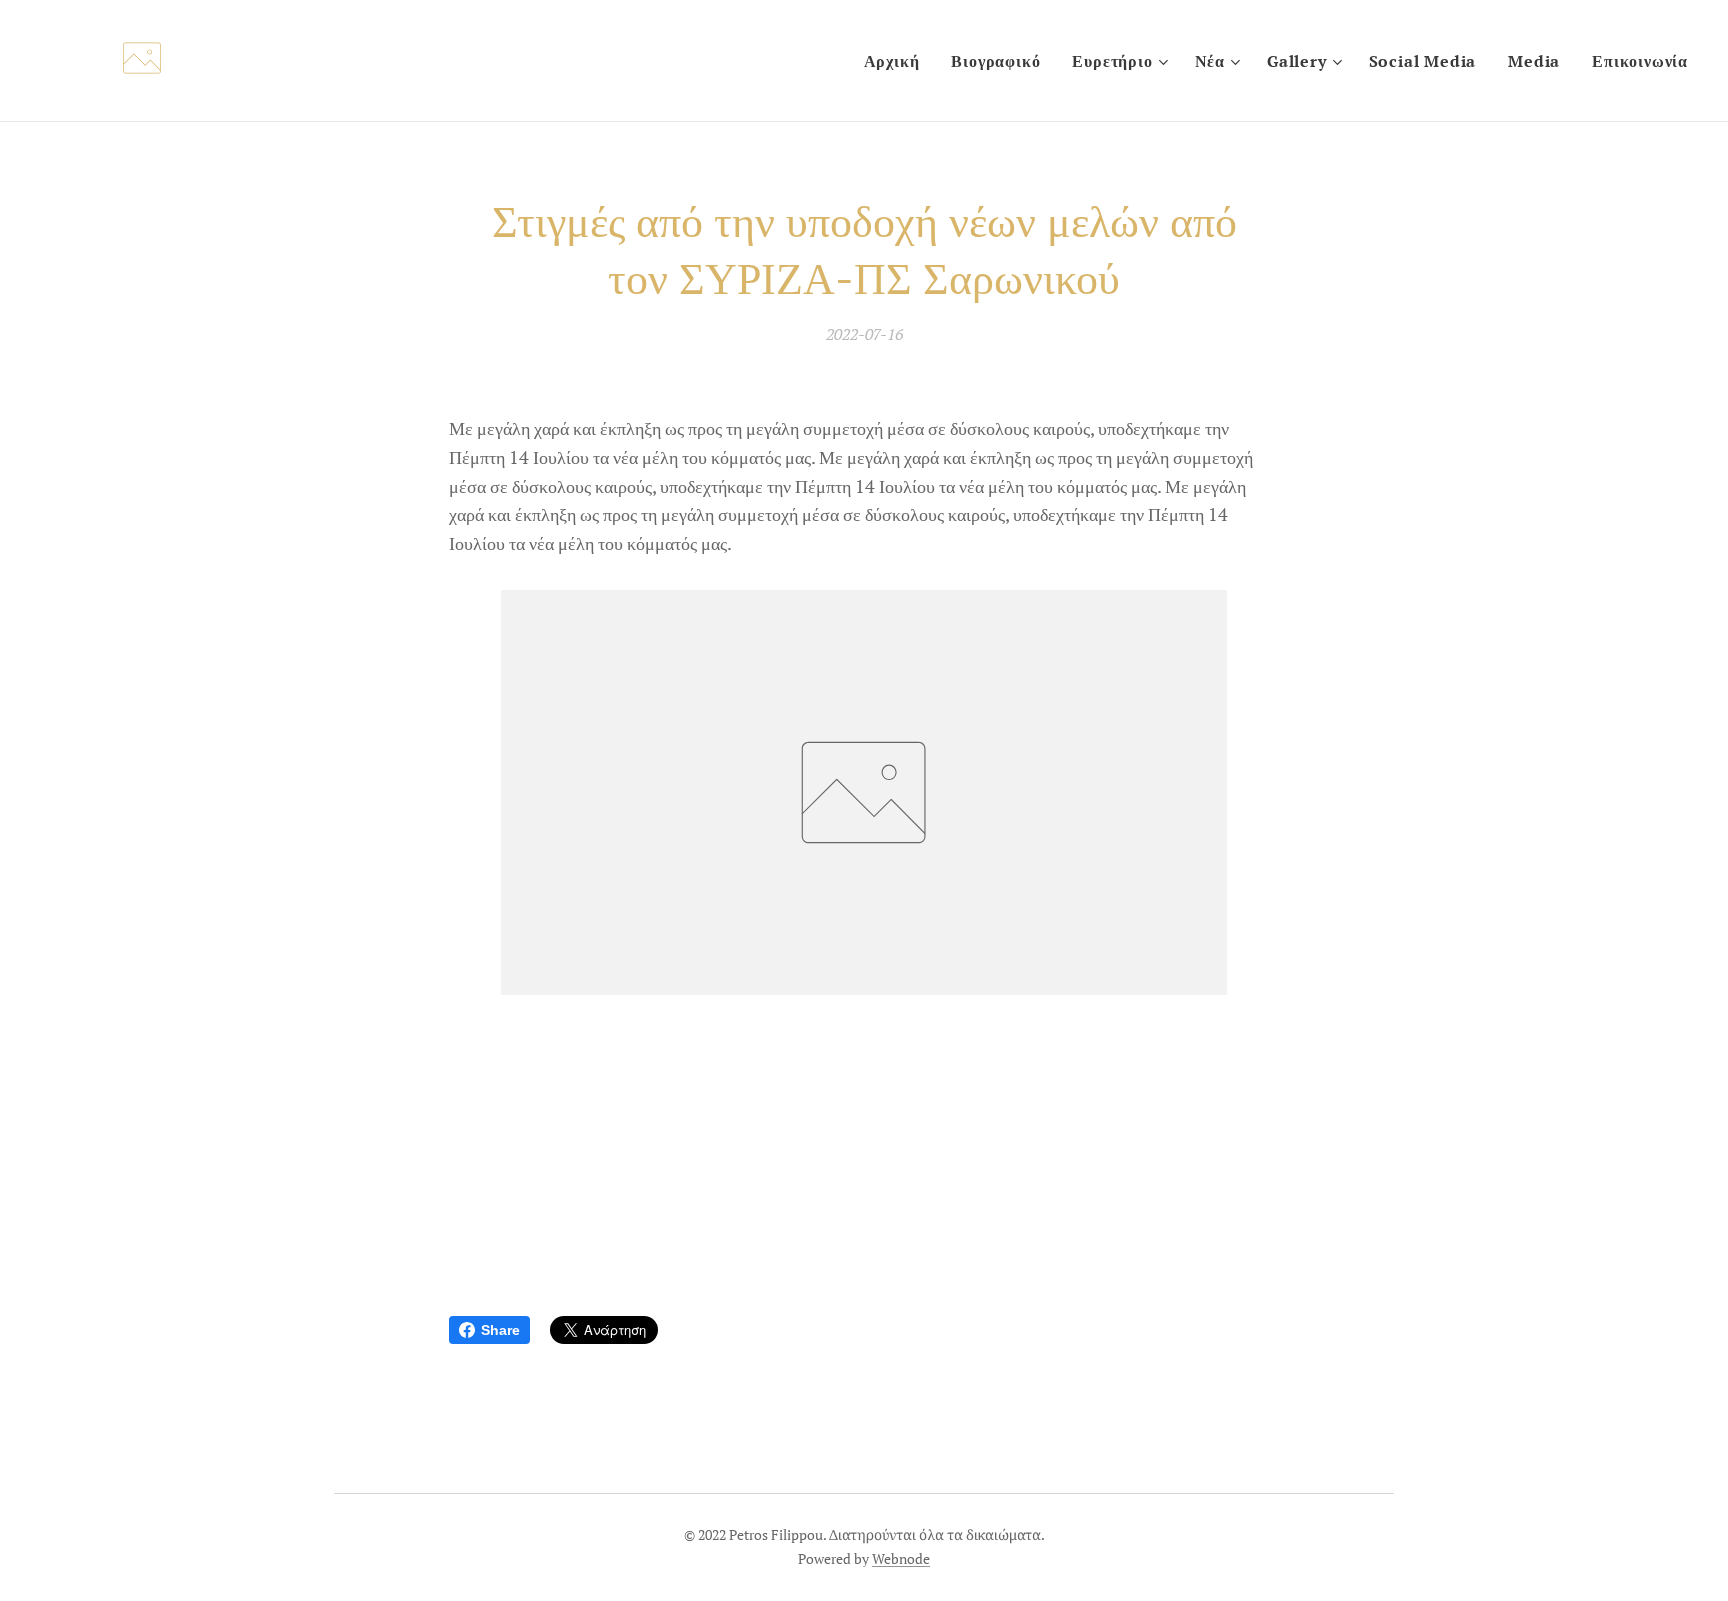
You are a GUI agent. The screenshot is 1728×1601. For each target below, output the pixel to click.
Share (500, 1330)
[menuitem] (897, 61)
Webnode (901, 1558)
